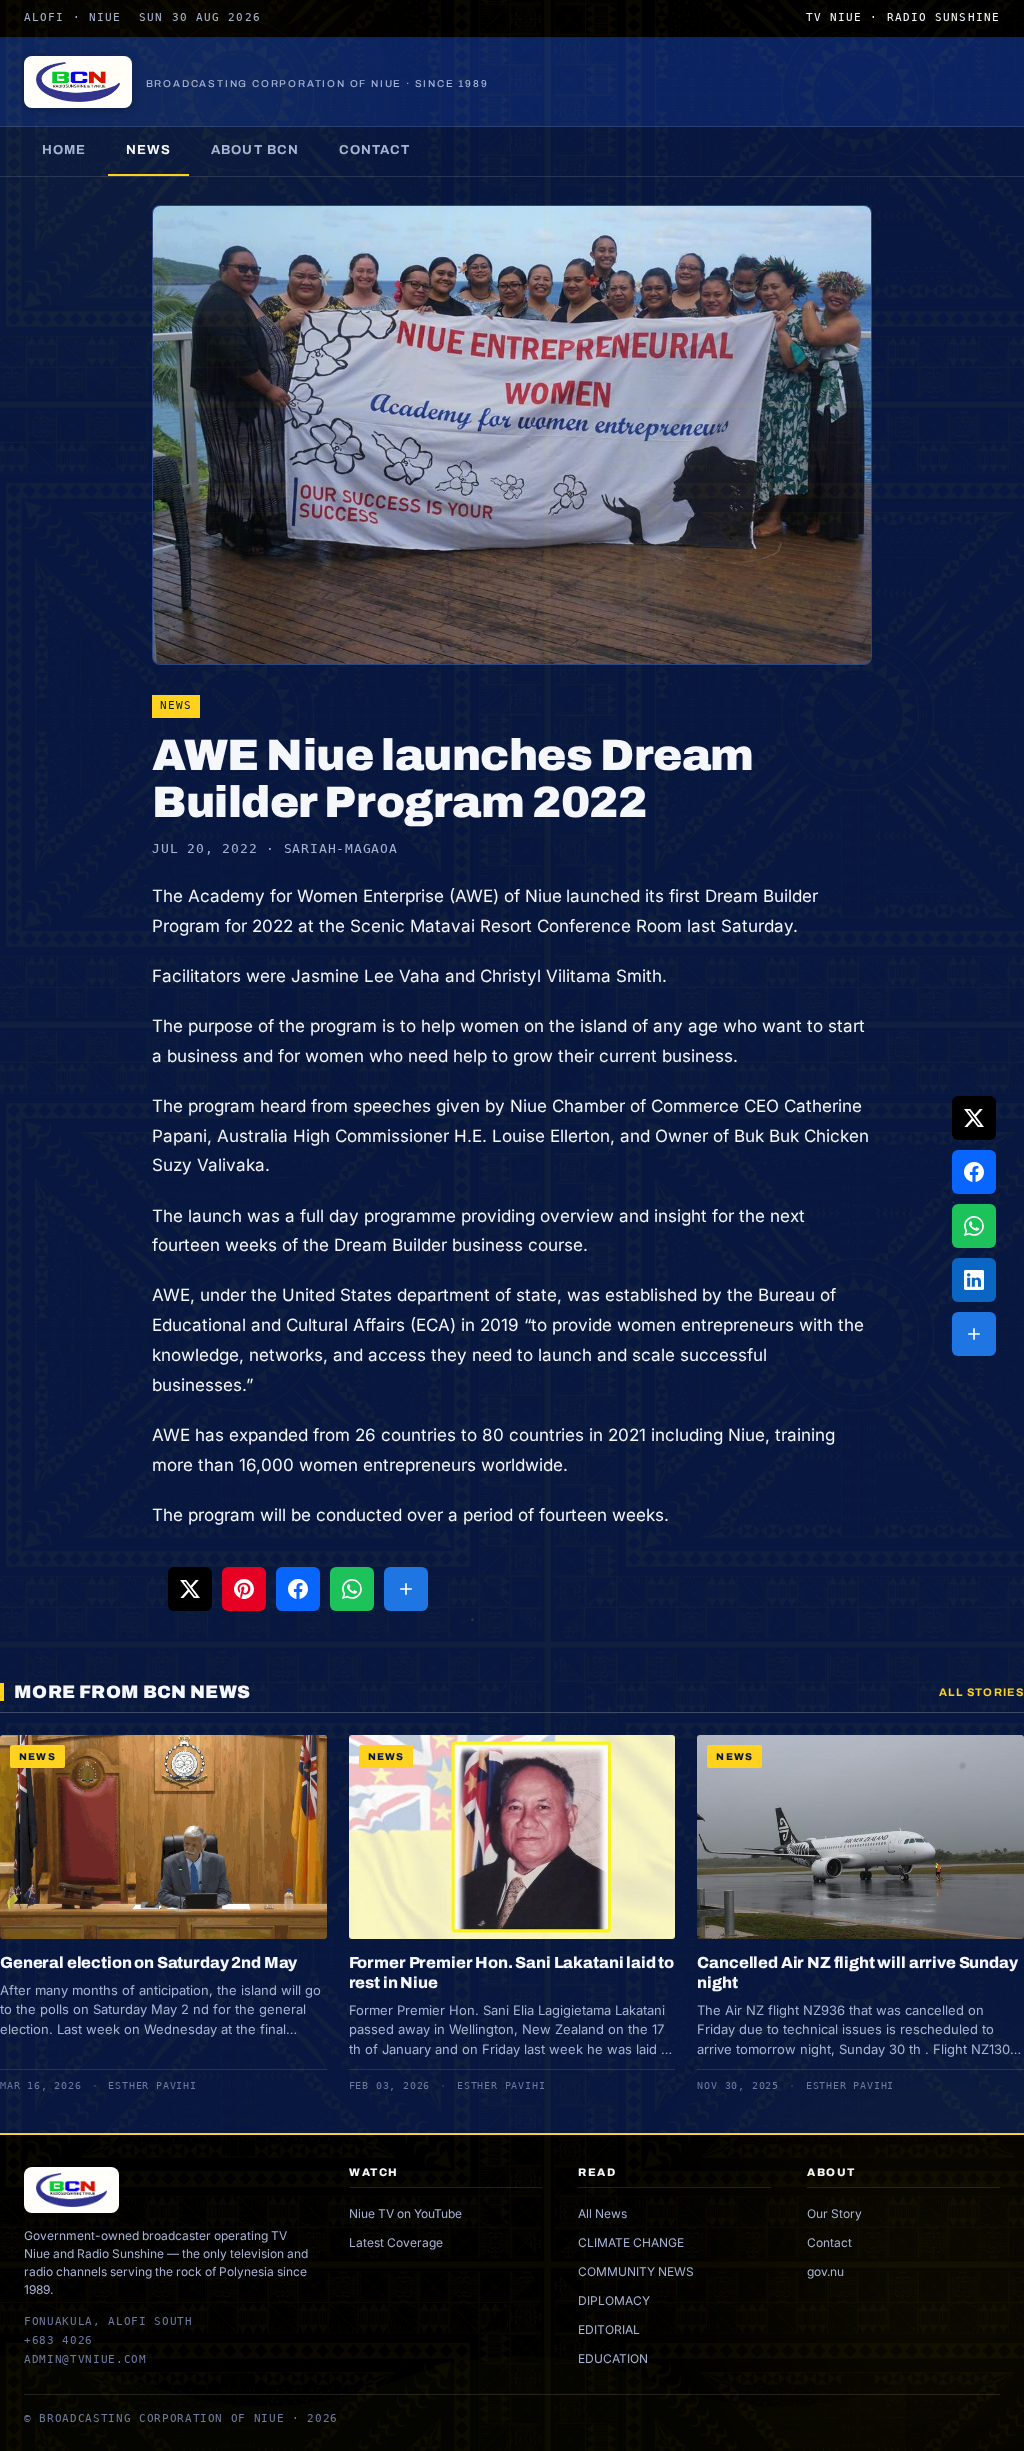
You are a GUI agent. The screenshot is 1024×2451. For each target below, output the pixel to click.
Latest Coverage (396, 2242)
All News (602, 2213)
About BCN (254, 150)
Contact (374, 150)
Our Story (834, 2213)
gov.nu (825, 2271)
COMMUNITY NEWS (636, 2271)
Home (64, 150)
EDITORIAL (609, 2329)
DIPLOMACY (614, 2300)
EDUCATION (613, 2358)
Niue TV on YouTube (405, 2213)
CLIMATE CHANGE (631, 2242)
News (148, 150)
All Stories (981, 1692)
